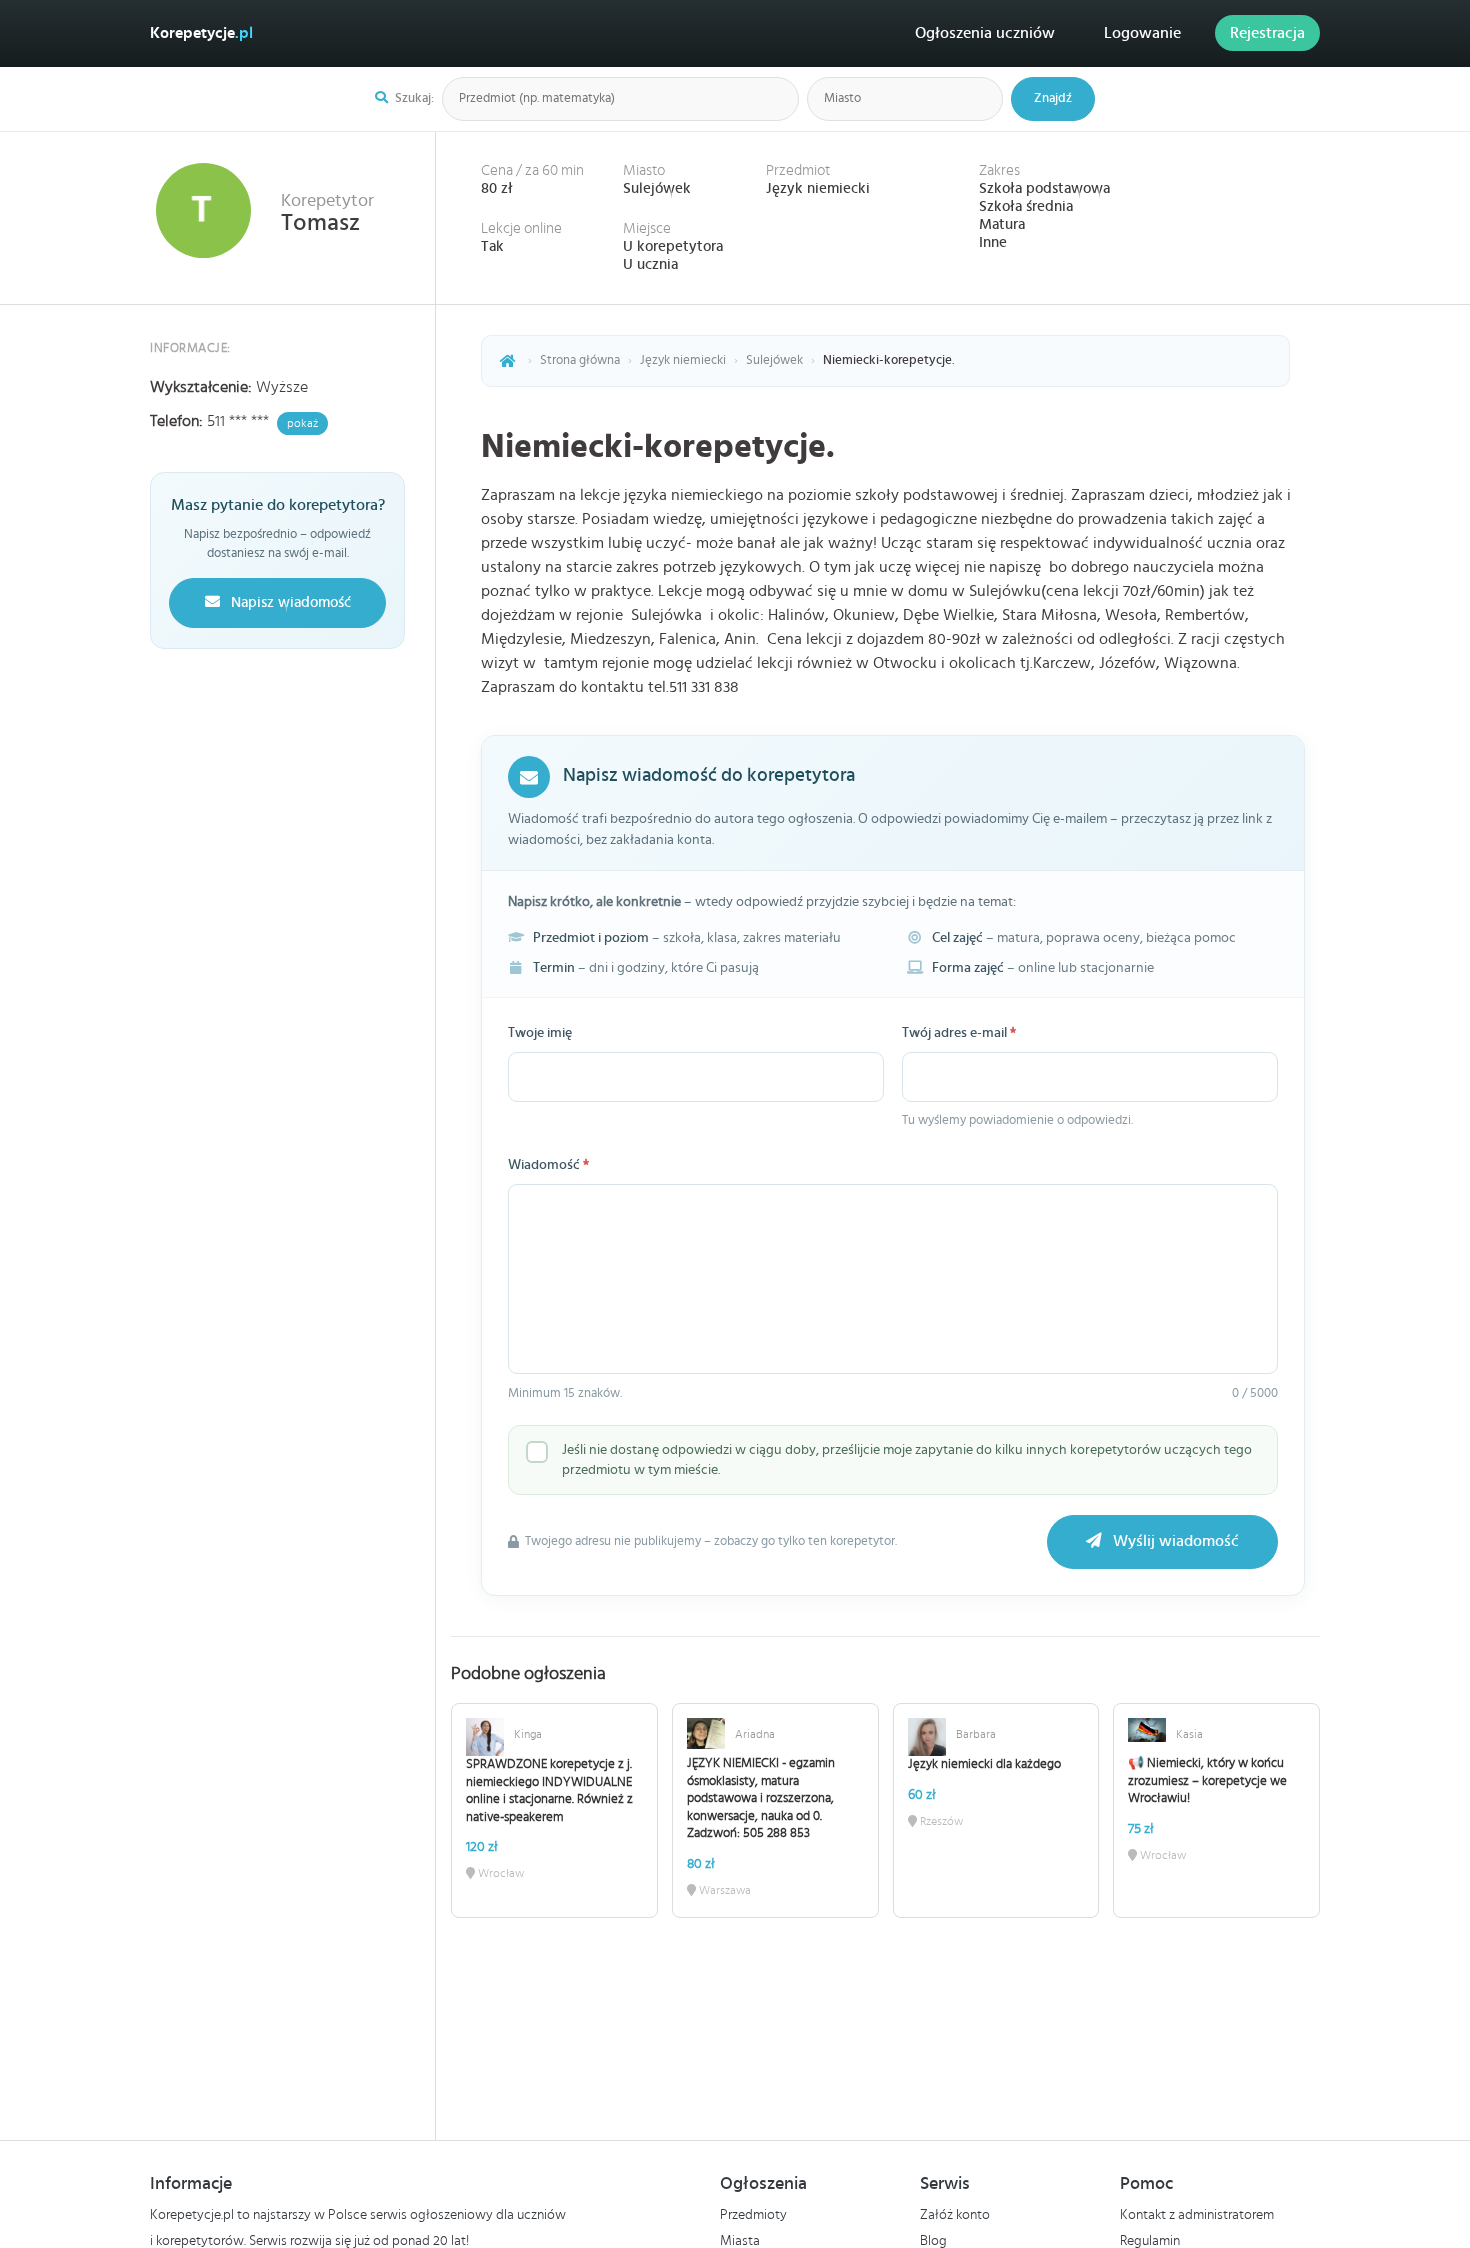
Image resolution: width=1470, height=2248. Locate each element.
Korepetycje (201, 33)
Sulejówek (657, 188)
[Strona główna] (508, 361)
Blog (933, 2241)
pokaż (302, 423)
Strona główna (580, 360)
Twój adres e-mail (959, 1033)
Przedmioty (753, 2215)
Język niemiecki (818, 188)
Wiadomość (548, 1165)
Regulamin (1150, 2241)
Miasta (740, 2241)
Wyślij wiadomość (1174, 1541)
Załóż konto (955, 2215)
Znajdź (1053, 98)
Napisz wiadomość (289, 602)
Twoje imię (540, 1033)
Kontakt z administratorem (1197, 2215)
